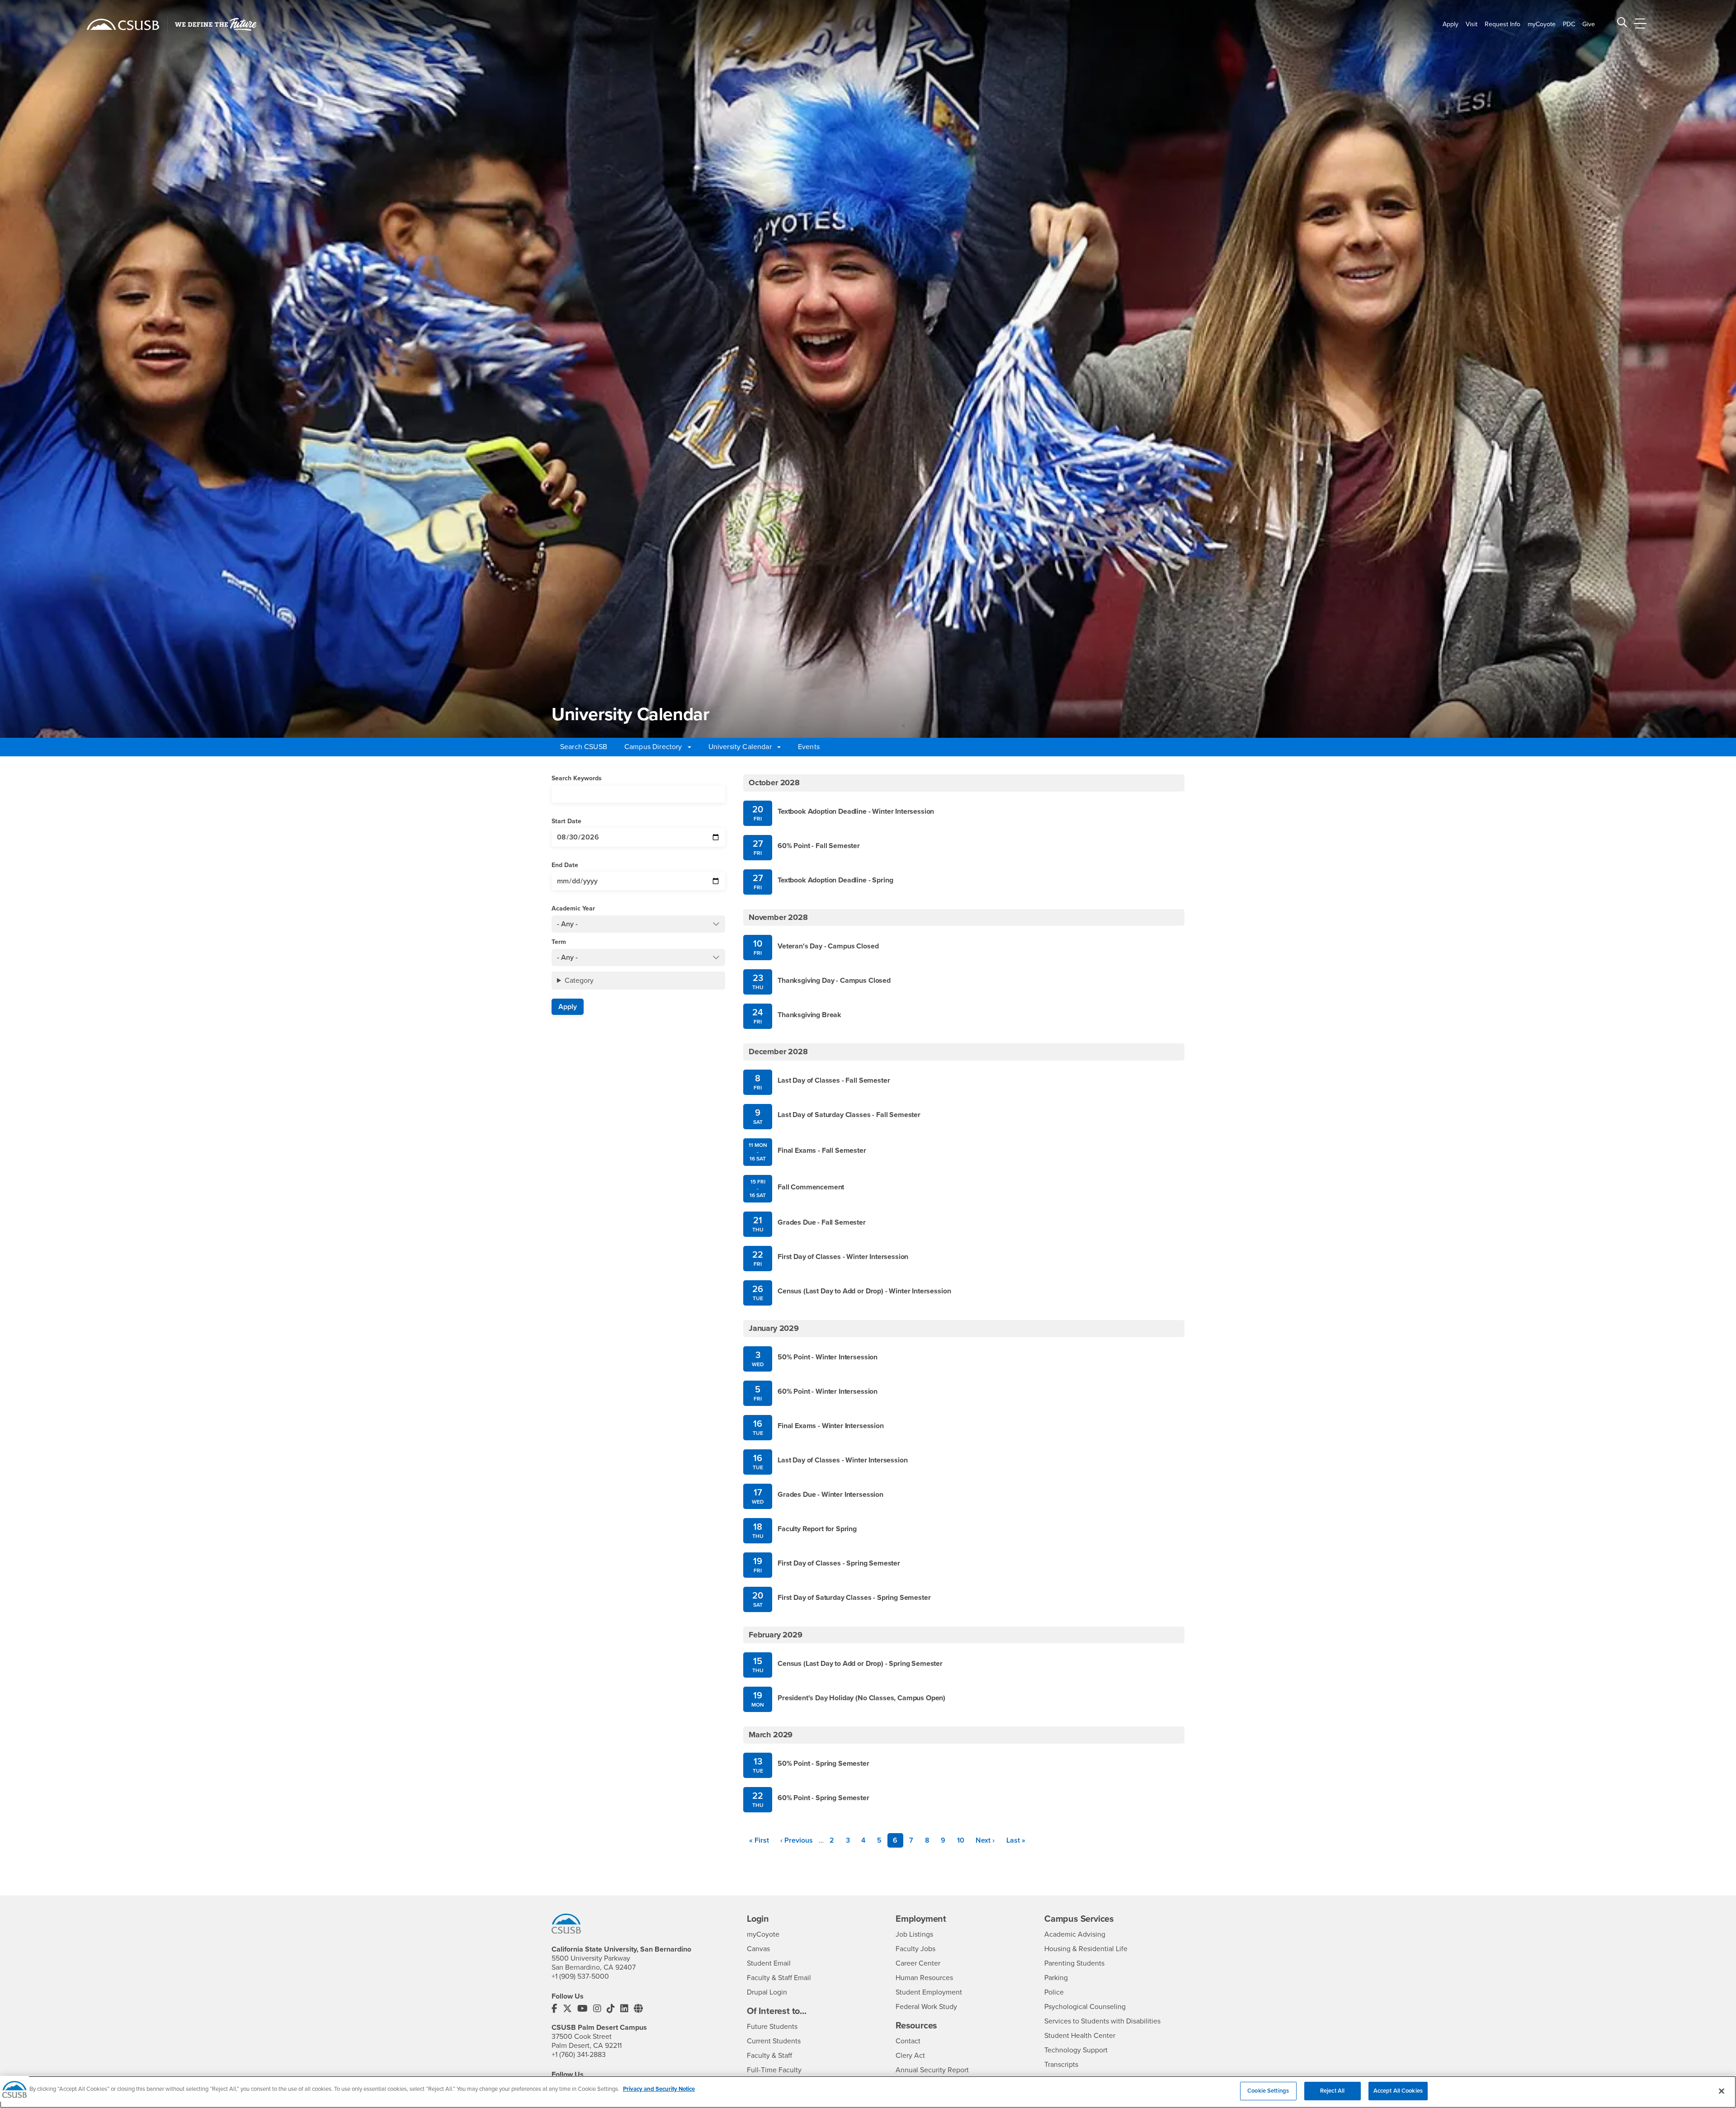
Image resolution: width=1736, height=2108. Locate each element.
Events (809, 747)
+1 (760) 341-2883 (579, 2055)
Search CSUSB (584, 747)
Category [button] (579, 981)
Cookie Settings (1268, 2091)
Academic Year (573, 908)
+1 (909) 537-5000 (580, 1976)
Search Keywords (577, 778)
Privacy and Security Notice (659, 2089)
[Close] (1722, 2091)
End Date (565, 865)
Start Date (566, 821)
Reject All (1332, 2091)
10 (964, 1840)
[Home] (123, 24)
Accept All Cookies (1398, 2091)
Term (559, 942)
